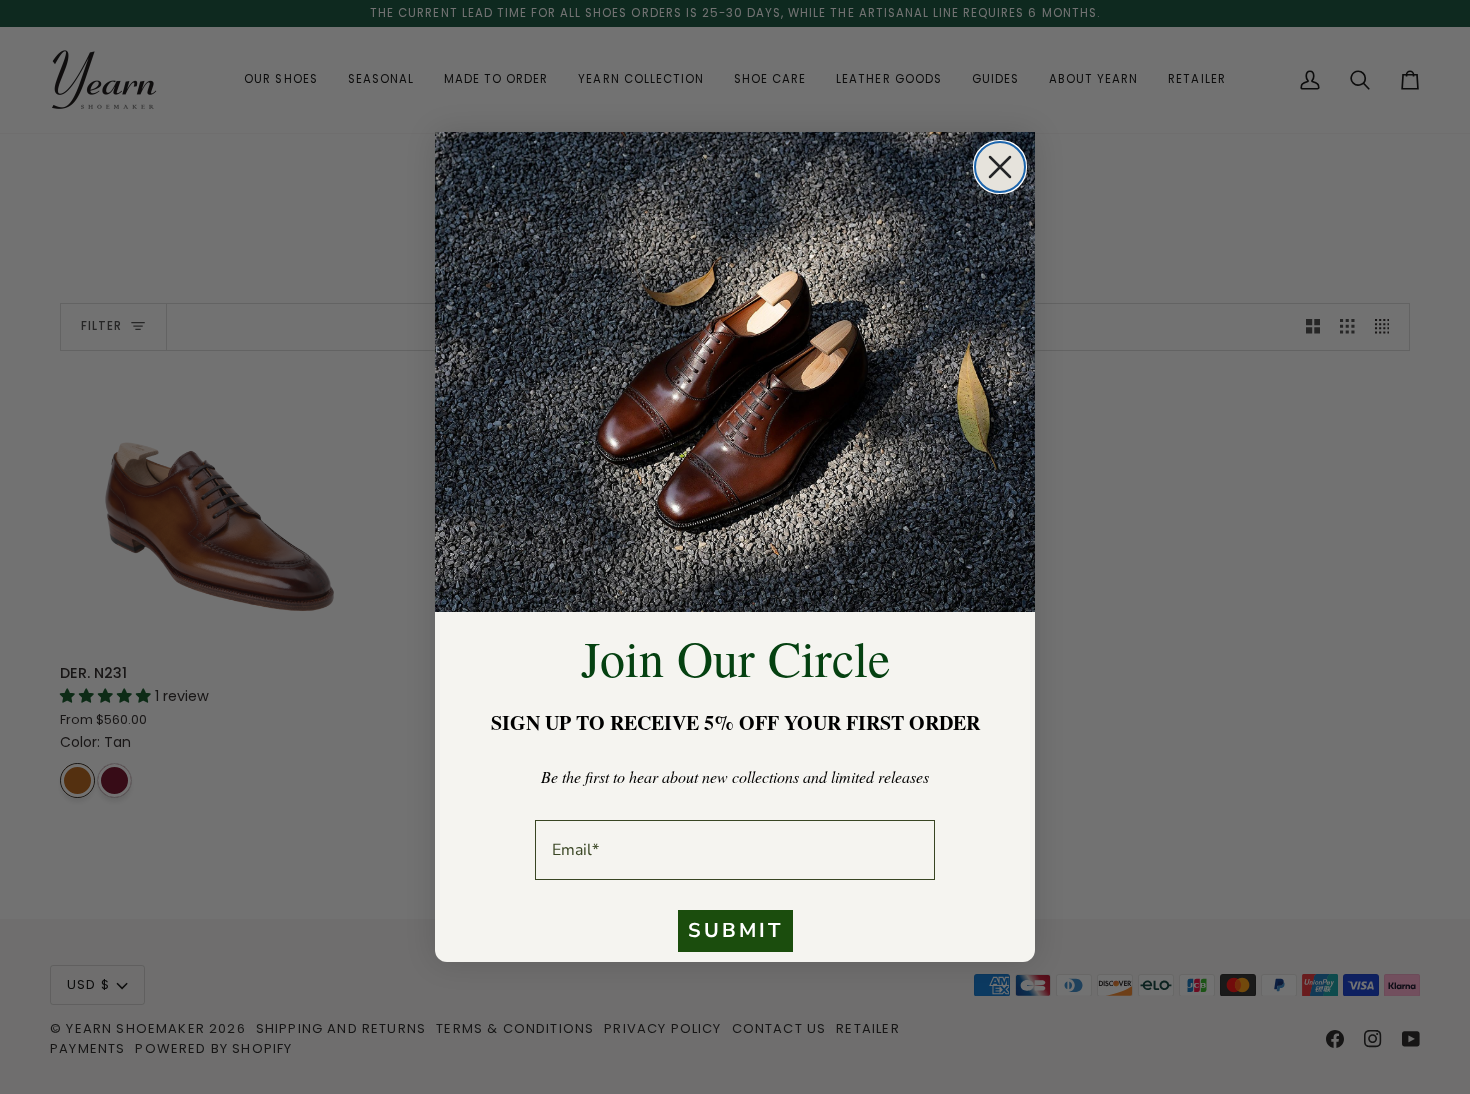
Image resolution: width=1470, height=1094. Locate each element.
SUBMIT (735, 930)
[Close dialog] (1000, 167)
